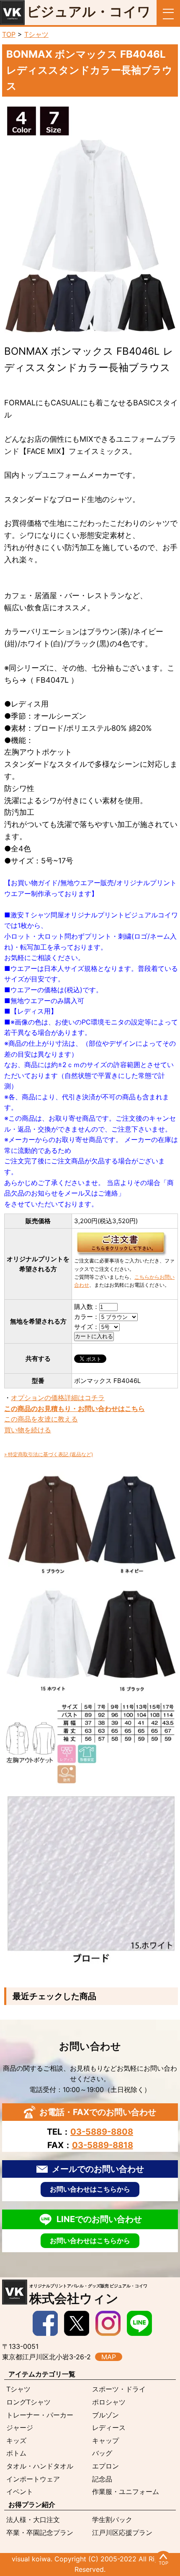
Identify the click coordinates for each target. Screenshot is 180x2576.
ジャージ (20, 2427)
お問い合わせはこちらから (90, 2189)
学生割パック (112, 2520)
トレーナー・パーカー (40, 2415)
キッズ (16, 2440)
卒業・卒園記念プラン (40, 2532)
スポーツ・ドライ (119, 2389)
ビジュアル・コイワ (89, 12)
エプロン (105, 2466)
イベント (20, 2491)
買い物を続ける (28, 1430)
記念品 (102, 2479)
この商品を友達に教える (41, 1419)
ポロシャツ (109, 2402)
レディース (109, 2427)
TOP (9, 34)
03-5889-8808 (102, 2132)
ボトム (16, 2453)
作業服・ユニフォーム (126, 2491)
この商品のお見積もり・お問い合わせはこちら (75, 1408)
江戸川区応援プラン (122, 2532)
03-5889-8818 (103, 2145)
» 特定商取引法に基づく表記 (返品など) (49, 1454)
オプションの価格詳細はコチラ (58, 1398)
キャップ (105, 2440)
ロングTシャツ (28, 2402)
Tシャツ (36, 34)
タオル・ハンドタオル (40, 2466)
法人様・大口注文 (33, 2520)
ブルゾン (105, 2415)
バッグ (102, 2453)
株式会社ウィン (88, 2294)
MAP (109, 2357)
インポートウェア (33, 2479)
